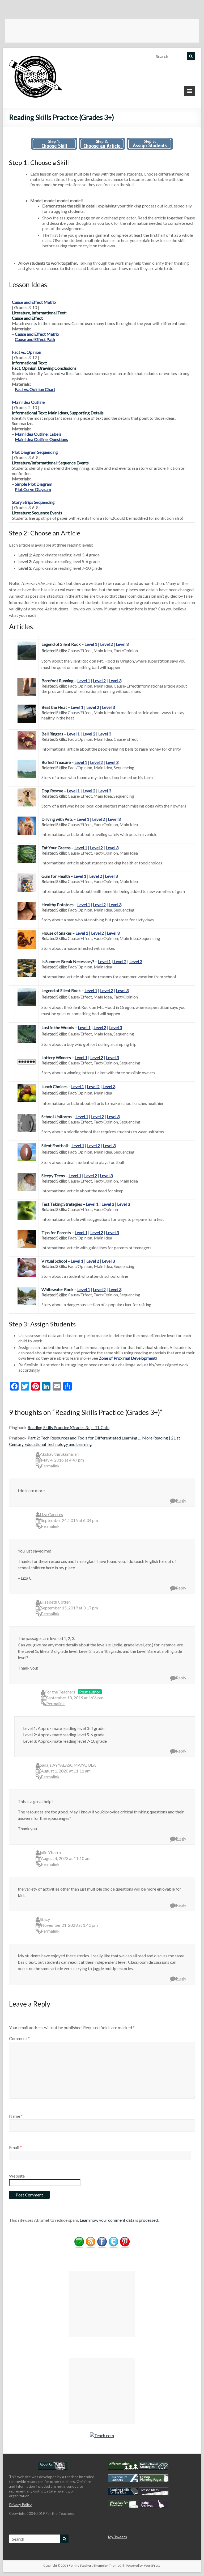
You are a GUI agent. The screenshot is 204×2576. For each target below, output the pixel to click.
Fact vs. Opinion (27, 352)
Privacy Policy (20, 2505)
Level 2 (107, 644)
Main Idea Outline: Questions (41, 439)
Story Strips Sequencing (33, 502)
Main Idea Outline (28, 402)
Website (17, 2176)
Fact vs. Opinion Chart (35, 389)
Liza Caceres (51, 1514)
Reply (181, 1500)
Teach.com (104, 2435)
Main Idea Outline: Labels (38, 434)
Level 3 (122, 644)
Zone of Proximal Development (127, 1358)
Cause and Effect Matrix (34, 302)
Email (15, 2147)
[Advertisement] (102, 31)
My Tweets (118, 2537)
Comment (19, 2038)
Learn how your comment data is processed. (119, 2220)
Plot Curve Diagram (33, 489)
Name (16, 2116)
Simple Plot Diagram (34, 484)
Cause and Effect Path (35, 339)
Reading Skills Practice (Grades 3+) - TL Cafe (69, 1427)
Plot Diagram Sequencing (35, 452)
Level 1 (91, 644)
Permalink (50, 1466)
